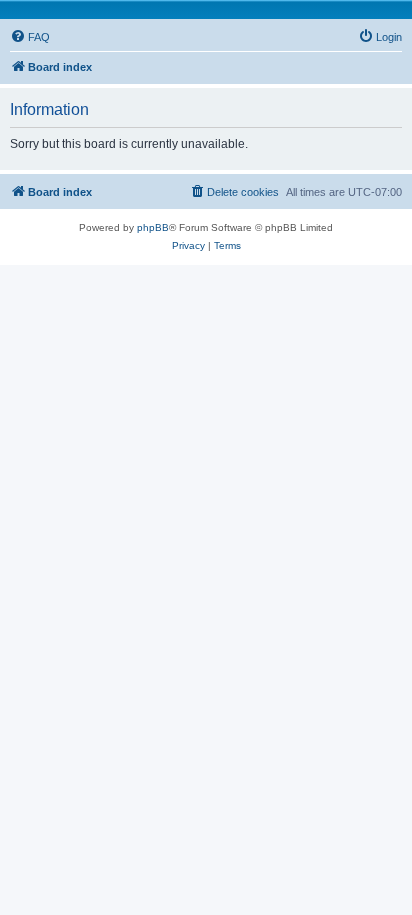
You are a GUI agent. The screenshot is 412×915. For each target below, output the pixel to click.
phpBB (153, 227)
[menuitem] (30, 37)
